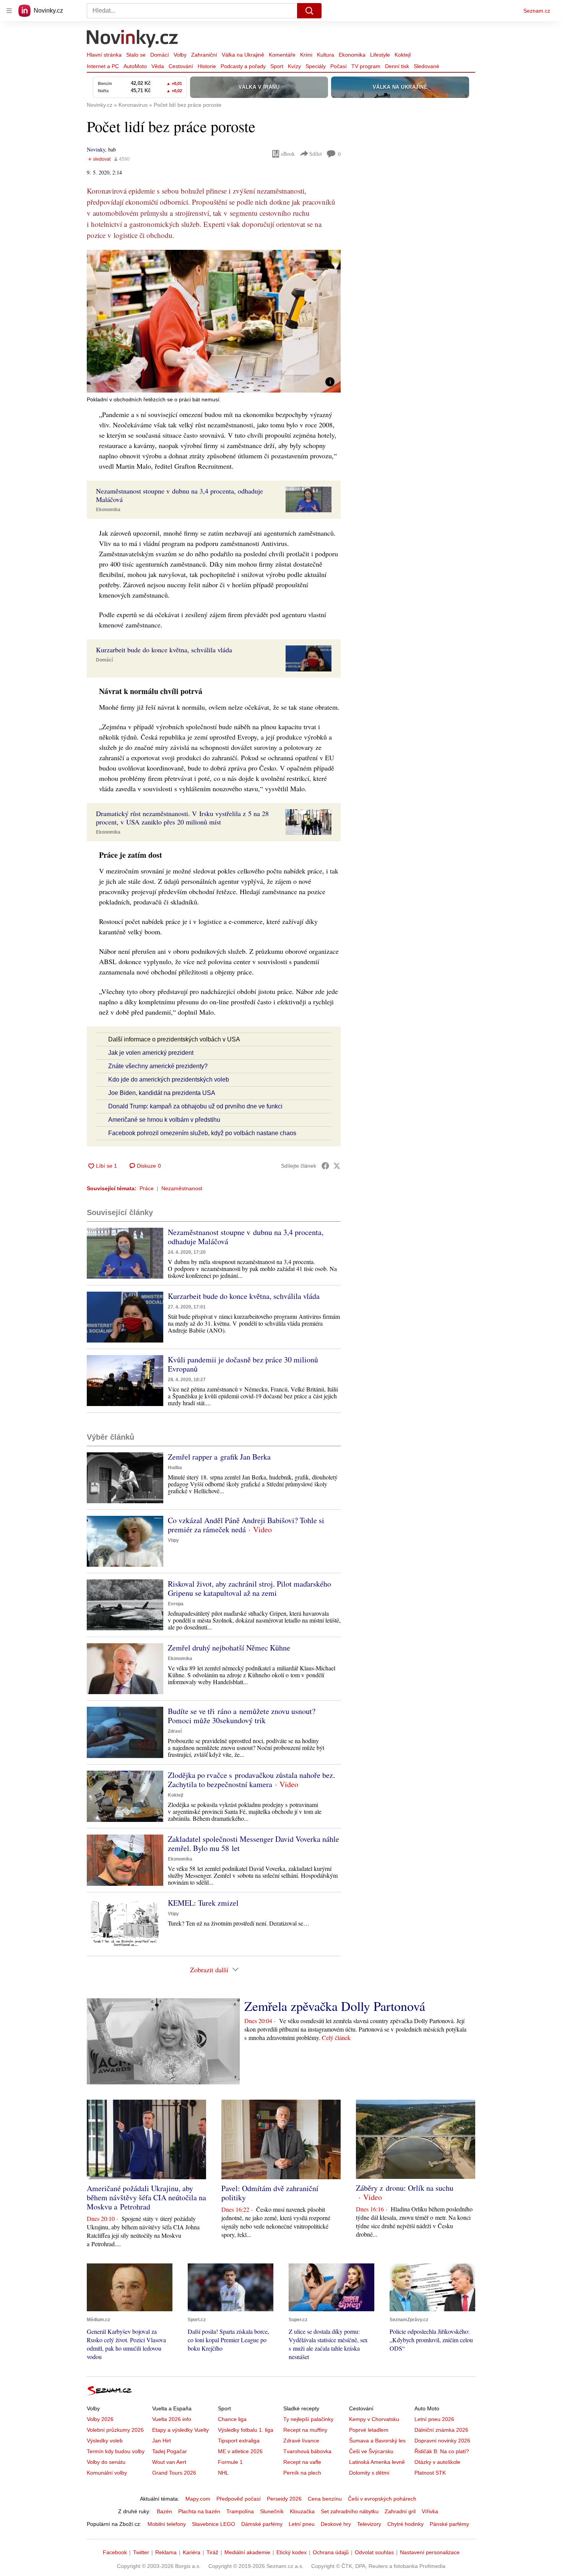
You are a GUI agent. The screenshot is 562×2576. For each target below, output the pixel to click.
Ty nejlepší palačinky (308, 2419)
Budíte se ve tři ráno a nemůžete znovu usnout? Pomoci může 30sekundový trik (242, 1716)
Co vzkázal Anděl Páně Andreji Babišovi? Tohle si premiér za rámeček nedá (246, 1525)
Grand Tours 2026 (174, 2473)
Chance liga (232, 2419)
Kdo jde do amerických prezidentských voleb (169, 1079)
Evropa (176, 1604)
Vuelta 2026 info (172, 2419)
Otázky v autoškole (437, 2462)
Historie (207, 66)
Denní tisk (397, 66)
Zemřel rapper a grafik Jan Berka (219, 1457)
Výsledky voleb (105, 2441)
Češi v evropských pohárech (382, 2499)
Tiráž (212, 2552)
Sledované (426, 66)
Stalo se (136, 55)
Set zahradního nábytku (350, 2511)
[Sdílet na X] (337, 1166)
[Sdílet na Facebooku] (325, 1166)
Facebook (115, 2552)
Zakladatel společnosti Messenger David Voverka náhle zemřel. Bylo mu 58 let (253, 1844)
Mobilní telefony (167, 2524)
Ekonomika (352, 55)
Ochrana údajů (331, 2552)
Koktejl (403, 55)
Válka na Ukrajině (243, 55)
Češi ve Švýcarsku (371, 2451)
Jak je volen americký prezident (151, 1053)
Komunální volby (107, 2473)
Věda (158, 66)
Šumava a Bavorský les (377, 2441)
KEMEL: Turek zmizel (203, 1903)
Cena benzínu (325, 2499)
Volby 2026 (100, 2419)
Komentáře (282, 55)
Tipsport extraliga (239, 2441)
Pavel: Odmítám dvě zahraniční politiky (270, 2193)
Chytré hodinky (405, 2524)
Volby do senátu (106, 2462)
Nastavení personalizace (430, 2552)
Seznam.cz (537, 11)
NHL (223, 2473)
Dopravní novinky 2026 (442, 2441)
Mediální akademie (247, 2552)
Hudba (175, 1468)
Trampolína (240, 2511)
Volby (180, 55)
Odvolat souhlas (374, 2552)
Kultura (326, 55)
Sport (277, 66)
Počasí (339, 66)
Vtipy (173, 1540)
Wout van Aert (169, 2462)
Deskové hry (336, 2524)
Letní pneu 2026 (434, 2419)
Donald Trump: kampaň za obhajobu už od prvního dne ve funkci (195, 1106)
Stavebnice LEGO (214, 2524)
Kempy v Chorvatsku (374, 2419)
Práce (147, 1188)
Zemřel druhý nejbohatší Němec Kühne (229, 1648)
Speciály (316, 66)
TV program (366, 66)
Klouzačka (302, 2511)
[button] (214, 321)
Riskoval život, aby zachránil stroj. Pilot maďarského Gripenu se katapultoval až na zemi (249, 1588)
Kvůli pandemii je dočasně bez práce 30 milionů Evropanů (243, 1364)
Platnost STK (430, 2473)
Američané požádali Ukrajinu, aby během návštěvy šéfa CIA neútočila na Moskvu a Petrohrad (146, 2197)
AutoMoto (135, 66)
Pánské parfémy (449, 2524)
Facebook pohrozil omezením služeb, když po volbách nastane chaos (202, 1133)
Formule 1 (230, 2462)
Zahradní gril (400, 2511)
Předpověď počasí (239, 2499)
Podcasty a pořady (243, 66)
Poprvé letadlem (369, 2430)
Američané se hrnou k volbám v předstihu (164, 1120)
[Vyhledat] (309, 11)
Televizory (369, 2524)
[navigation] (9, 11)
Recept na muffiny (305, 2430)
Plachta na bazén (199, 2511)
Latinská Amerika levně (377, 2462)
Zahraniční (204, 55)
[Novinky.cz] (133, 39)
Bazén (164, 2511)
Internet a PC (103, 66)
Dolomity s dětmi (369, 2473)
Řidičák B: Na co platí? (442, 2451)
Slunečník (272, 2511)
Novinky (96, 149)
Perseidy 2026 (284, 2499)
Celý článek (336, 2038)
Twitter (141, 2552)
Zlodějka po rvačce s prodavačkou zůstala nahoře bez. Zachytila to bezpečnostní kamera (251, 1780)
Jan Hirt (162, 2441)
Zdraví (175, 1731)
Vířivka (430, 2511)
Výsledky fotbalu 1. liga (246, 2430)
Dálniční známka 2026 (441, 2430)
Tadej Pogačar (170, 2451)
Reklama (166, 2552)
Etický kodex (292, 2552)
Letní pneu (302, 2524)
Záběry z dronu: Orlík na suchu (405, 2188)
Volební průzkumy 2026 (115, 2430)
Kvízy (294, 66)
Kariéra (192, 2552)
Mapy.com (198, 2499)
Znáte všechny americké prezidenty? (158, 1066)
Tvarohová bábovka (307, 2451)
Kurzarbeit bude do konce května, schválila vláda (244, 1296)
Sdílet (316, 154)
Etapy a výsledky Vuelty (180, 2430)
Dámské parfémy (262, 2524)
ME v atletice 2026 (240, 2451)
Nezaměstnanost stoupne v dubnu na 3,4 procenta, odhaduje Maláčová (246, 1237)
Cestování (181, 66)
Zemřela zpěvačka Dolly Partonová (335, 2006)
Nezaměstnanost (182, 1188)
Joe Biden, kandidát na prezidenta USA (162, 1093)
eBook (288, 154)
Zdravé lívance (301, 2441)
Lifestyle (380, 55)
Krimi (306, 55)
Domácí (160, 55)
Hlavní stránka (104, 55)
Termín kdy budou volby (116, 2451)
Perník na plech (302, 2473)
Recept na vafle (302, 2462)
